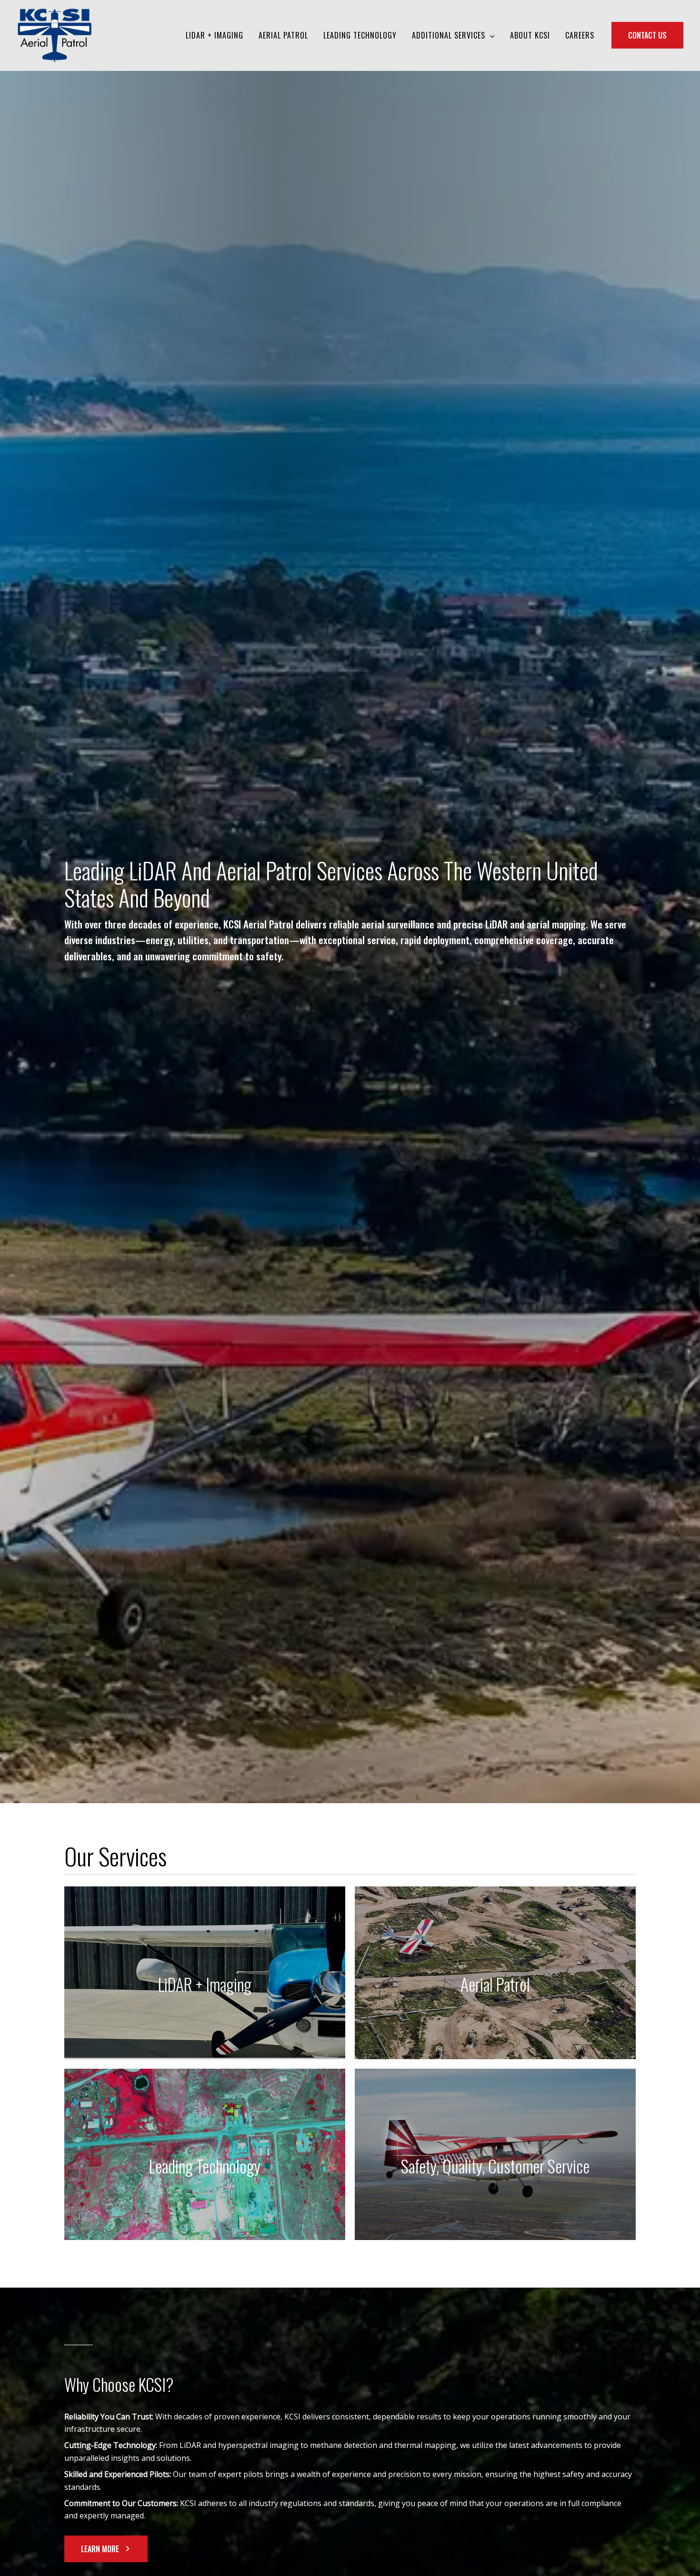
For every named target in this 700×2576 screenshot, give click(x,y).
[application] (490, 35)
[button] (106, 2549)
